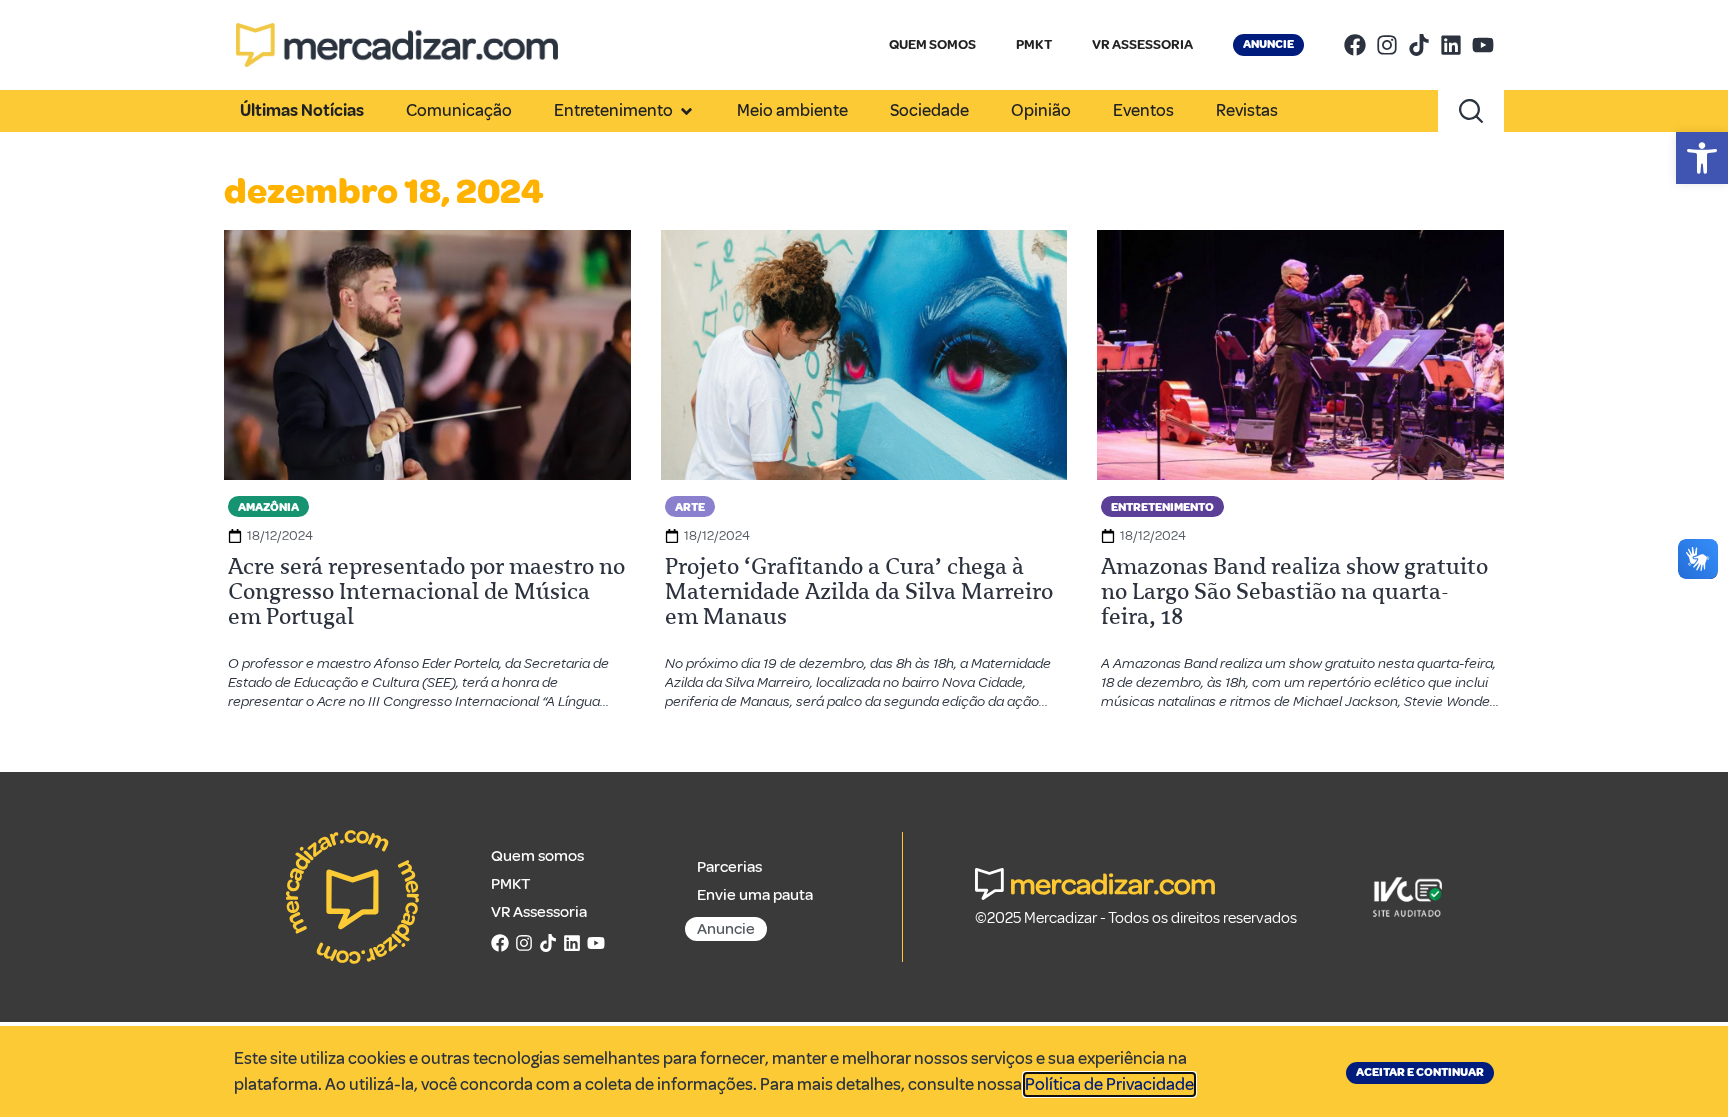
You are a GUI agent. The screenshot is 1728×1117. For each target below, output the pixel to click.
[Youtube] (1483, 45)
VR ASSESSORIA (1142, 44)
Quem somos (537, 856)
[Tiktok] (1419, 45)
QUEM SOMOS (932, 44)
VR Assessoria (539, 912)
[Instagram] (1387, 45)
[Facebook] (1355, 45)
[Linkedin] (1451, 45)
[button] (1702, 158)
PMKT (1034, 44)
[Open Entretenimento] (686, 111)
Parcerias (729, 867)
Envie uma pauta (755, 895)
